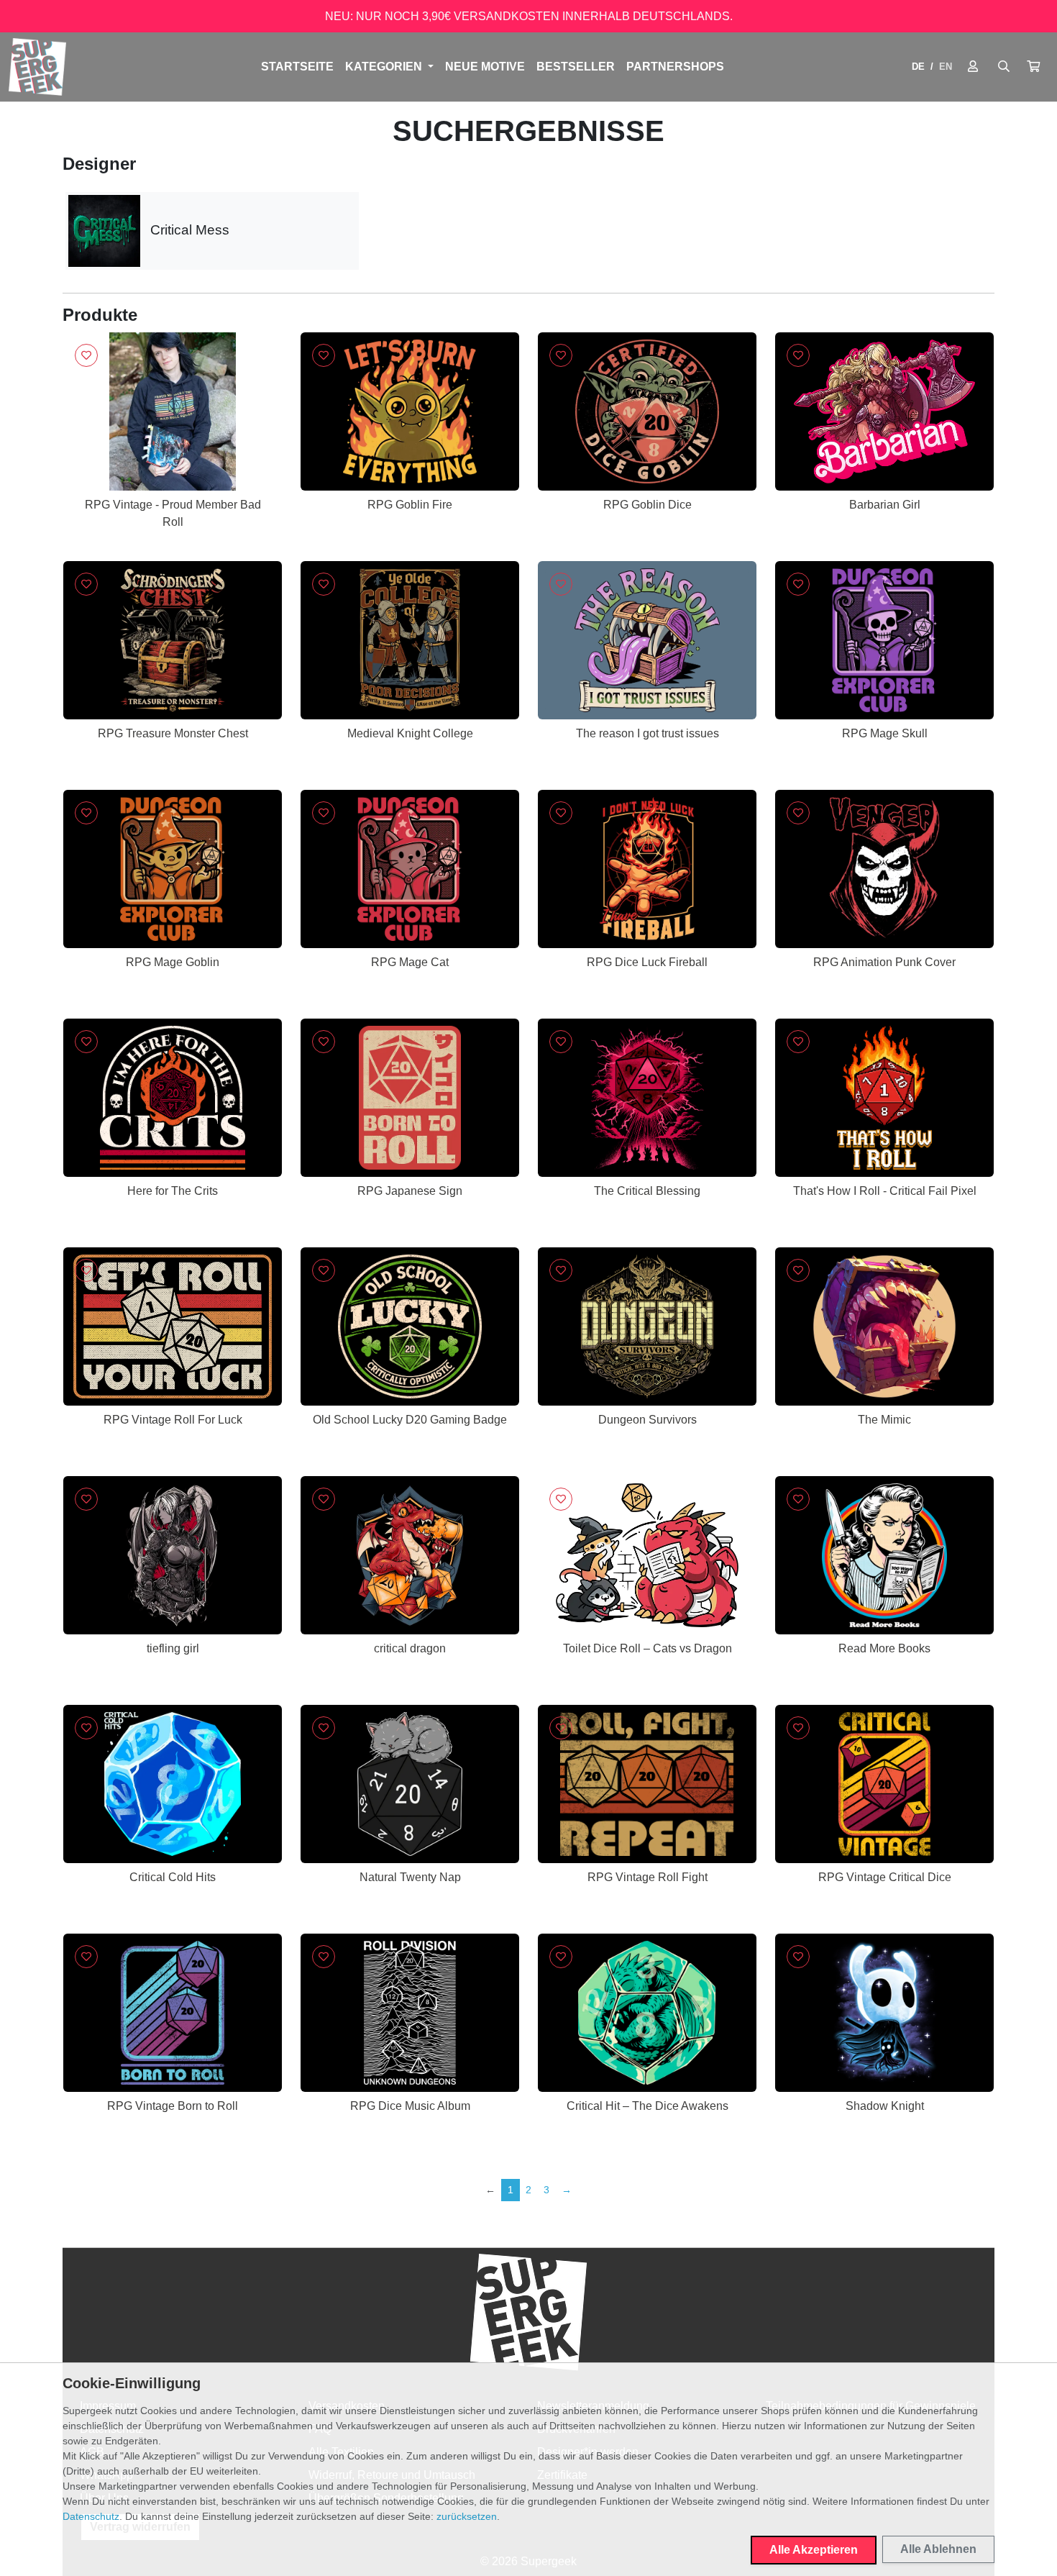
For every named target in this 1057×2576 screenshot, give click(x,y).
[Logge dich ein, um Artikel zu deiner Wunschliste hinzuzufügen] (86, 355)
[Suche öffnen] (1004, 67)
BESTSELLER (576, 67)
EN (946, 67)
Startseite (297, 67)
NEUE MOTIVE (485, 67)
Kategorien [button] (385, 67)
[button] (1033, 67)
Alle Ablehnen (938, 2549)
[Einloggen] (973, 67)
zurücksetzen (467, 2516)
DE (918, 67)
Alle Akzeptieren (814, 2550)
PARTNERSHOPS (675, 67)
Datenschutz (91, 2516)
